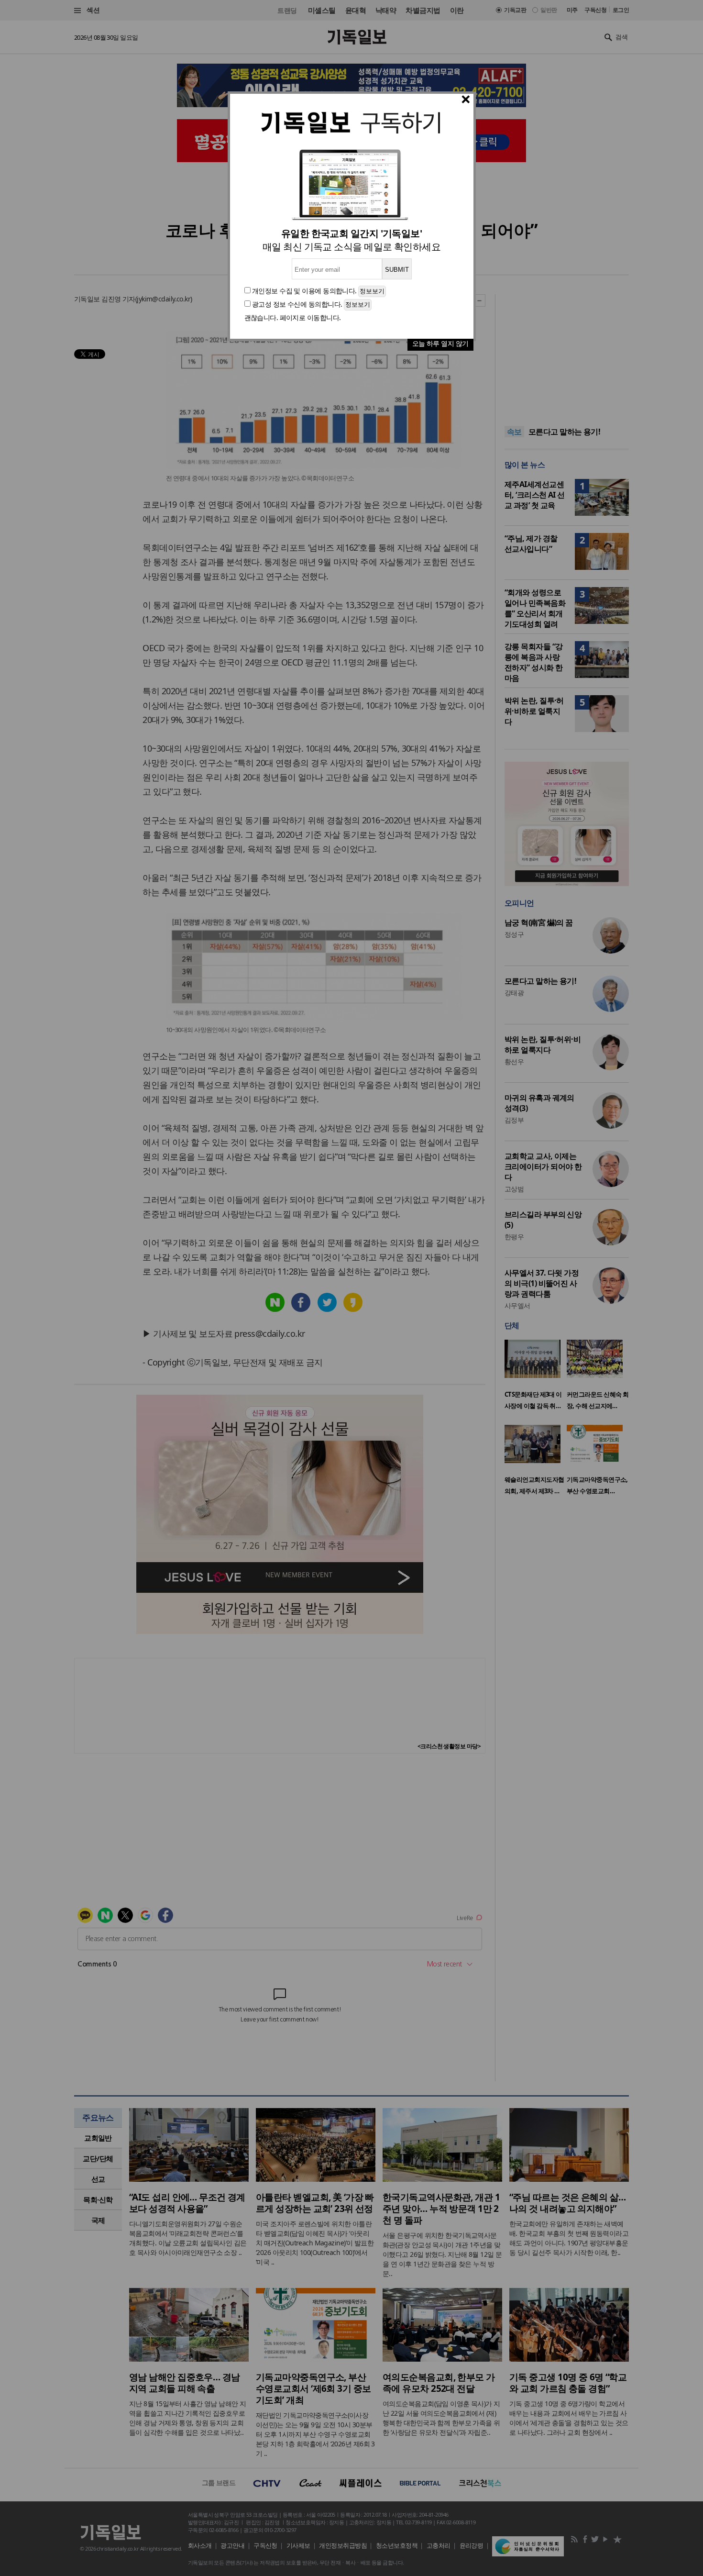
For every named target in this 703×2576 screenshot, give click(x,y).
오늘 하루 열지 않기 (440, 343)
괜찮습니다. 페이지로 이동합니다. (293, 317)
